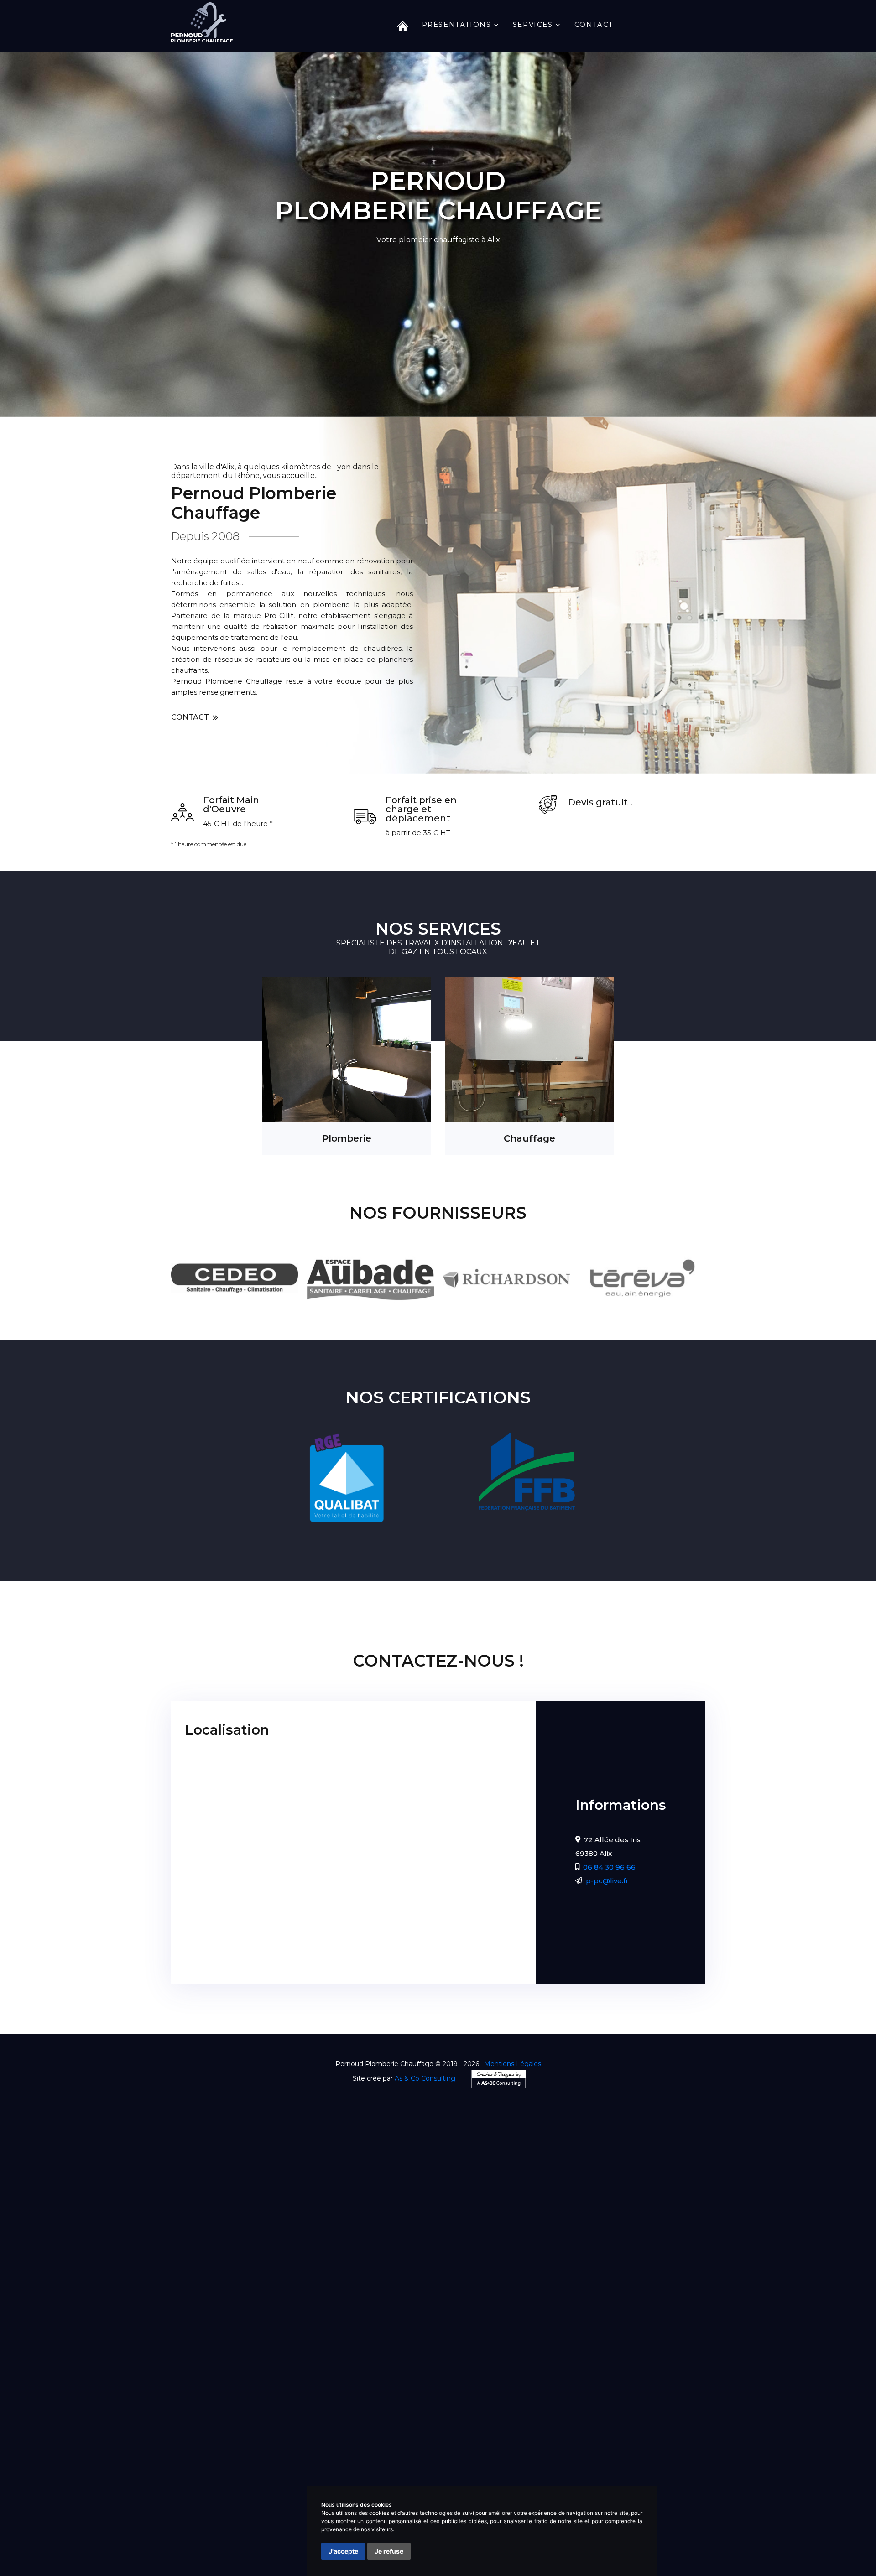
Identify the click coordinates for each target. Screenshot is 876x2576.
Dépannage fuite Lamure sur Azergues (446, 2482)
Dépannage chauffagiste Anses (441, 2427)
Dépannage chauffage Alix (547, 2460)
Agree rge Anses (262, 2504)
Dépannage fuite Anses (335, 2482)
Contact (594, 24)
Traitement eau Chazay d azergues (225, 2493)
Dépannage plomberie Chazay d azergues (555, 2449)
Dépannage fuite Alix (673, 2471)
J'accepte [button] (343, 2551)
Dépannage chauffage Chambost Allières (555, 2471)
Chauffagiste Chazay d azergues (286, 2416)
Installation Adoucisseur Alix (214, 2537)
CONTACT (191, 717)
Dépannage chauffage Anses (253, 2471)
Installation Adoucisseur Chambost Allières (238, 2547)
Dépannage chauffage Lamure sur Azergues (392, 2471)
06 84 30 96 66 (609, 1867)
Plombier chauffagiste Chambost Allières (311, 2449)
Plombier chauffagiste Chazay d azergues (450, 2438)
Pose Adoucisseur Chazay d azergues (288, 2526)
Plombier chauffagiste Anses (579, 2438)
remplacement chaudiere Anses (294, 2515)
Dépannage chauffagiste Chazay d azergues (303, 2427)
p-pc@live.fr (607, 1881)
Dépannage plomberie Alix (432, 2449)
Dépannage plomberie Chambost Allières (424, 2460)
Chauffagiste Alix (194, 2416)
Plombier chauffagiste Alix (325, 2438)
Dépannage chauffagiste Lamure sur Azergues (583, 2427)
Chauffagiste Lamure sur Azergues (485, 2416)
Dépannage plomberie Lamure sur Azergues (268, 2460)
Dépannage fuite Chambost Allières (580, 2482)
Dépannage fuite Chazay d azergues (228, 2482)
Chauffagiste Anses (383, 2416)
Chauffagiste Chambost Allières (609, 2416)
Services (533, 24)
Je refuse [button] (389, 2551)
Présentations (457, 24)
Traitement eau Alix (678, 2482)
